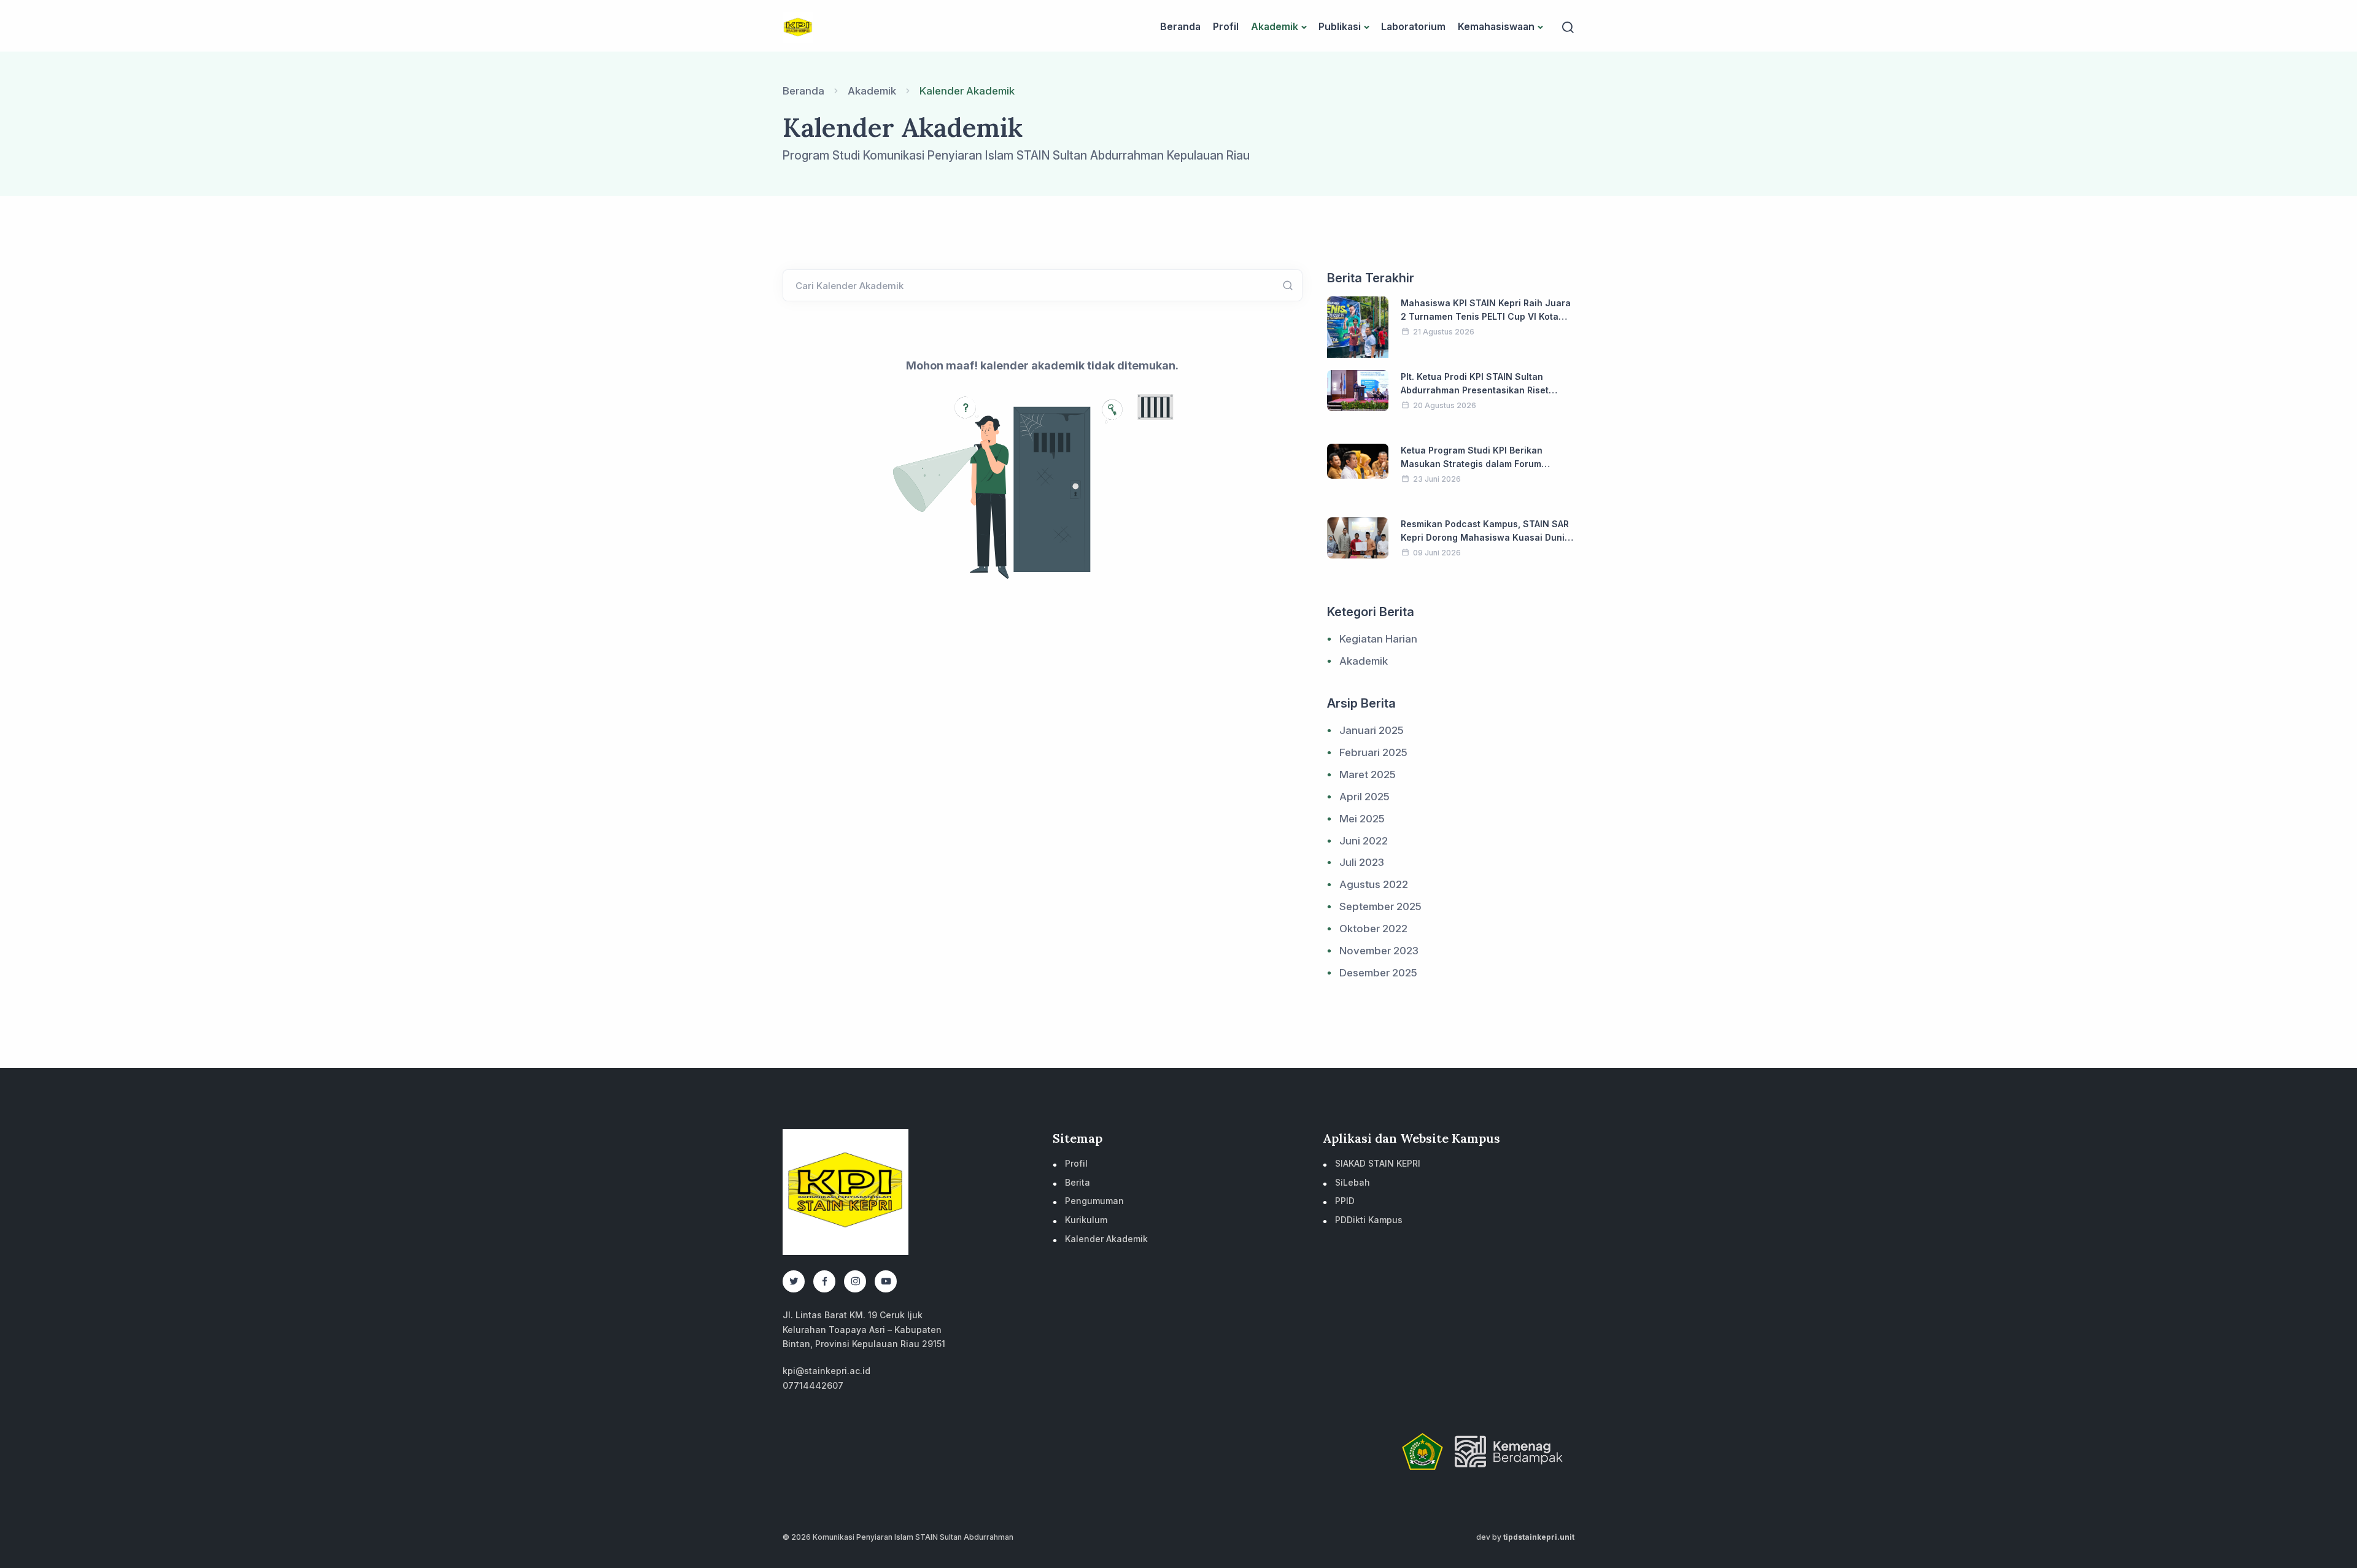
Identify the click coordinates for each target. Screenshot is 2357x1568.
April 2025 (1364, 797)
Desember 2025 (1378, 973)
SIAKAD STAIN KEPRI (1378, 1163)
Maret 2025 (1368, 774)
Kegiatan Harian (1378, 639)
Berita (1078, 1182)
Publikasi (1340, 26)
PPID (1345, 1201)
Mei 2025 (1362, 819)
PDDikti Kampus (1369, 1220)
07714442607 (813, 1385)
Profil (1226, 26)
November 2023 (1379, 951)
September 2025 (1380, 906)
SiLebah (1353, 1182)
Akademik (1275, 26)
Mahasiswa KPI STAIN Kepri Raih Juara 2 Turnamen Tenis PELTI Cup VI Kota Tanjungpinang (1486, 316)
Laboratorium (1413, 26)
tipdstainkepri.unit (1539, 1537)
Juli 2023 (1362, 862)
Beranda (1180, 26)
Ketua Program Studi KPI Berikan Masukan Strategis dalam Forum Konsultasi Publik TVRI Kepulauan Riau (1484, 463)
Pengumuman (1094, 1201)
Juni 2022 (1364, 841)
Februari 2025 (1373, 752)
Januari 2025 (1372, 730)
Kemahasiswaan (1496, 26)
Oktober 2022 (1373, 929)
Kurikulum (1086, 1220)
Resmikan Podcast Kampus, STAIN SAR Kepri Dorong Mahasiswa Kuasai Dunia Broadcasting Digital (1485, 537)
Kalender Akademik (1106, 1239)
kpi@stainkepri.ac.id (826, 1371)
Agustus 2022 (1374, 884)
